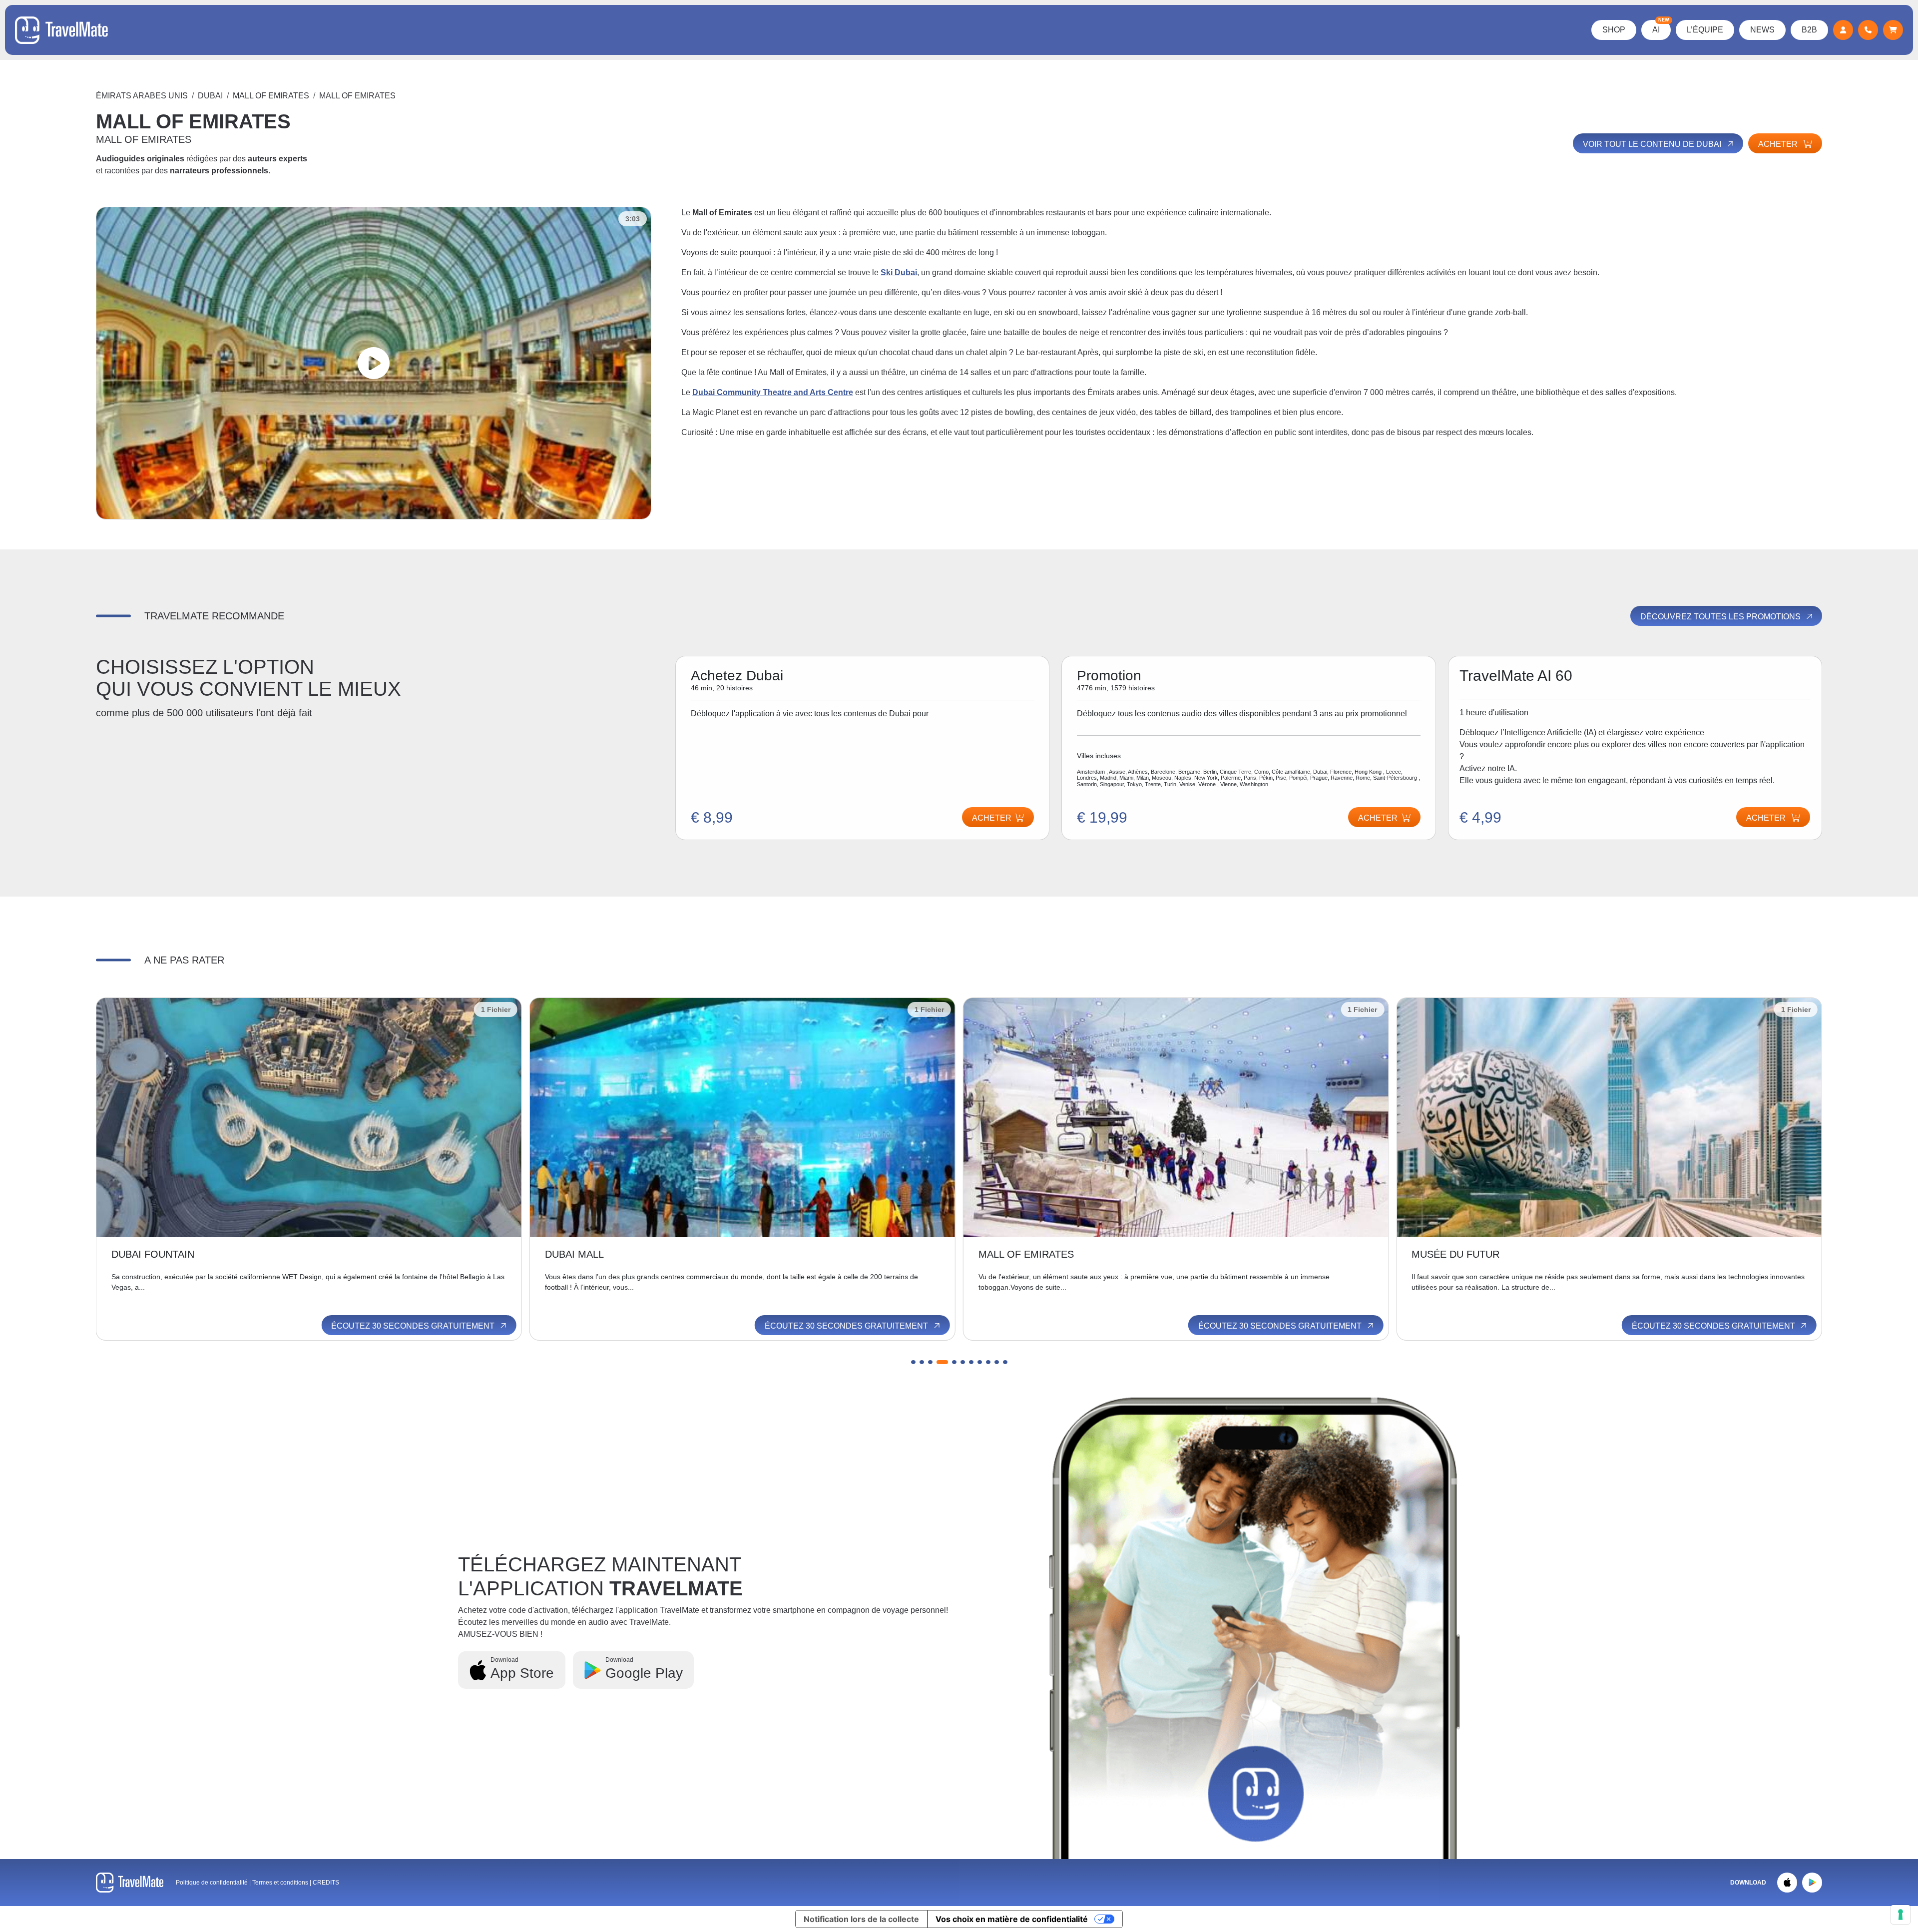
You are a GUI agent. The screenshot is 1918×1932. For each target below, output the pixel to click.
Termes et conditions (281, 1883)
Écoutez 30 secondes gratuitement (414, 1326)
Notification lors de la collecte (861, 1919)
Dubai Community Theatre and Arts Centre (773, 392)
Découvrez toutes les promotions (1721, 617)
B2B (1809, 30)
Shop (1614, 30)
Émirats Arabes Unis (142, 96)
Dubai (210, 96)
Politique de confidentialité (212, 1883)
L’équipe (1705, 30)
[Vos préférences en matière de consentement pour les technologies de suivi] (1901, 1915)
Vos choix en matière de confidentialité (1012, 1919)
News (1762, 30)
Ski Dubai (899, 272)
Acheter (1779, 144)
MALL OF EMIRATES (271, 96)
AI (1661, 27)
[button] (913, 1362)
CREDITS (326, 1883)
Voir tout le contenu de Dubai (1653, 144)
